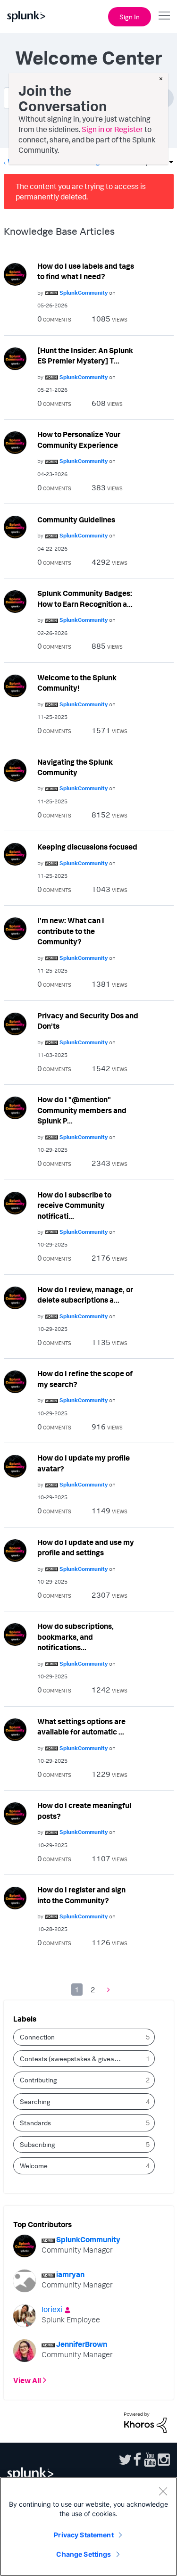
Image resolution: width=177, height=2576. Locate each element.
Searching (35, 2101)
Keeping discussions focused (87, 847)
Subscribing (38, 2144)
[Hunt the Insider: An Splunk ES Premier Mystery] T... (85, 356)
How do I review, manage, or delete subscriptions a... (85, 1295)
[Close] (163, 2491)
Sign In (130, 17)
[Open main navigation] (164, 16)
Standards (35, 2123)
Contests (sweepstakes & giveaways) (74, 2059)
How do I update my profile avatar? (84, 1463)
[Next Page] (106, 1989)
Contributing (38, 2080)
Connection (37, 2037)
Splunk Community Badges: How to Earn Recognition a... (85, 599)
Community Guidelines (76, 520)
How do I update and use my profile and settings (86, 1548)
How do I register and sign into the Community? (81, 1895)
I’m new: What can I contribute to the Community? (71, 931)
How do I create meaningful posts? (84, 1811)
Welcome (34, 2166)
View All (27, 2380)
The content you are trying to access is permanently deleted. (81, 191)
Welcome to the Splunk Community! (77, 683)
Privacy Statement (84, 2535)
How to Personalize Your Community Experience (79, 440)
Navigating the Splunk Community (75, 767)
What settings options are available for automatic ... (81, 1727)
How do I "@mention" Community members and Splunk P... (82, 1110)
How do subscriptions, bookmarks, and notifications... (76, 1637)
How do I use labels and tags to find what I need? (86, 271)
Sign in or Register (112, 129)
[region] (88, 2526)
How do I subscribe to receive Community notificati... (74, 1205)
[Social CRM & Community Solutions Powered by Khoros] (145, 2421)
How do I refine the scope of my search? (85, 1379)
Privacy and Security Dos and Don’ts (88, 1021)
